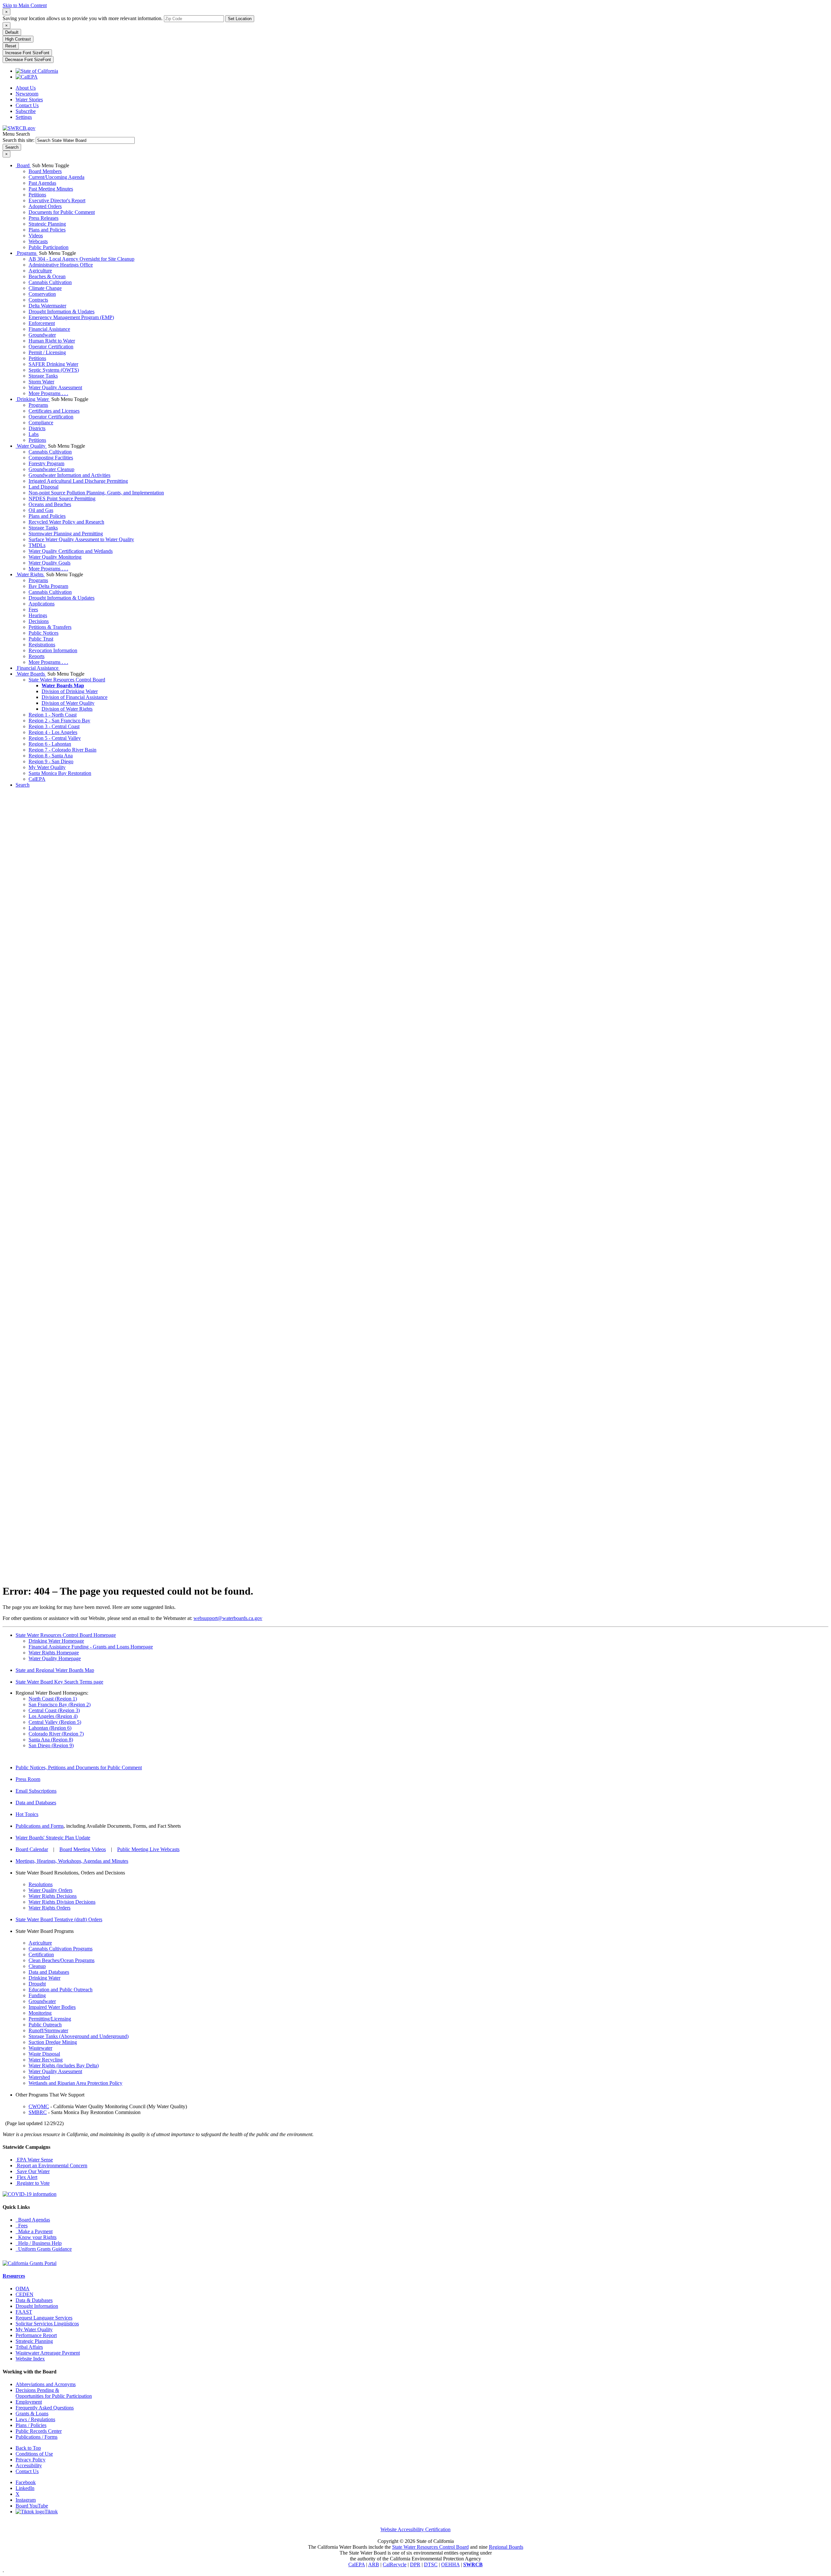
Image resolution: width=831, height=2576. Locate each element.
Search (23, 785)
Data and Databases (36, 1803)
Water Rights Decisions (53, 1896)
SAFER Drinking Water (53, 364)
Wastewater (40, 2048)
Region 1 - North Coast (53, 715)
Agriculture (40, 271)
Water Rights (30, 574)
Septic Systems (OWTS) (54, 370)
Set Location (240, 19)
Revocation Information (53, 650)
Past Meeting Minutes (51, 189)
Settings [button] (24, 117)
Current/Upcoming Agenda (56, 177)
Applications (42, 604)
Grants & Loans (32, 2414)
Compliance (41, 423)
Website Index (30, 2359)
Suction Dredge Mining (53, 2042)
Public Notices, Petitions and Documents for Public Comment (79, 1767)
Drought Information (37, 2306)
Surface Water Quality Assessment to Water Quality (81, 539)
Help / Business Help (39, 2243)
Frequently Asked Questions (45, 2408)
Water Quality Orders (50, 1890)
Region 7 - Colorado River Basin (62, 750)
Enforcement (42, 323)
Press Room (28, 1779)
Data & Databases (34, 2300)
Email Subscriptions (36, 1791)
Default (12, 32)
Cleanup (37, 1966)
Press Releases (43, 218)
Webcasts (38, 241)
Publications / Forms (37, 2437)
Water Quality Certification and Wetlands (71, 551)
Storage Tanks (43, 376)
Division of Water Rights (67, 709)
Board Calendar (32, 1849)
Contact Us (27, 105)
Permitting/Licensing (50, 2019)
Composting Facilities (51, 458)
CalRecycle (395, 2564)
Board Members (45, 171)
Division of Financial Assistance (74, 697)
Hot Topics (27, 1814)
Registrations (42, 645)
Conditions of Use (34, 2454)
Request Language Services (44, 2318)
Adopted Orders (45, 206)
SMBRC (38, 2112)
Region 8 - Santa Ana (51, 756)
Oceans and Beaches (50, 504)
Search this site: (19, 140)
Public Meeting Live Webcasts (148, 1849)
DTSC (431, 2564)
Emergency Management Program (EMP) (71, 317)
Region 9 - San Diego (51, 761)
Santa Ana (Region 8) (51, 1740)
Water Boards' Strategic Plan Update (53, 1838)
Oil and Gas (41, 510)
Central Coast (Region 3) (54, 1710)
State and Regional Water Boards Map (55, 1670)
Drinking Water (33, 399)
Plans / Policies (31, 2425)
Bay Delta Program (48, 586)
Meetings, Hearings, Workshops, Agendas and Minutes (72, 1861)
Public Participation (49, 247)
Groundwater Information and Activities (69, 475)
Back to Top (28, 2448)
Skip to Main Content (25, 5)
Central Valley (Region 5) (55, 1722)
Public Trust (41, 639)
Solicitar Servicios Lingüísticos (47, 2324)
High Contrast (18, 39)
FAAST (24, 2312)
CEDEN (25, 2294)
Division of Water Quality (68, 703)
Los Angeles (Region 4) (53, 1716)
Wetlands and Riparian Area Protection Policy (75, 2083)
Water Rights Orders (50, 1908)
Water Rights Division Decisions (62, 1902)
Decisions (39, 621)
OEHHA (450, 2564)
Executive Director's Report (57, 200)
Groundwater (42, 335)
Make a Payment (34, 2231)
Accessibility (29, 2465)
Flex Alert (26, 2177)
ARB (374, 2564)
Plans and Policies (47, 230)
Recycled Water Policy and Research (66, 522)
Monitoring (40, 2013)
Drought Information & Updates (62, 311)
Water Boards (31, 674)
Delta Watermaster (47, 306)
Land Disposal (43, 487)
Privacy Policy (31, 2460)
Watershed (39, 2077)
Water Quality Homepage (55, 1658)
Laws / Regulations (35, 2419)
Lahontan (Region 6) (50, 1728)
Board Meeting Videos (83, 1849)
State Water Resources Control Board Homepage (66, 1635)
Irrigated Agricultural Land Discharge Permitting (78, 481)
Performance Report (36, 2335)
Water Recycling (46, 2060)
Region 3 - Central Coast (54, 726)
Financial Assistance (49, 329)
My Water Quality (47, 767)
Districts (37, 428)
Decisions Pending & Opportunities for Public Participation (54, 2393)
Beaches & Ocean (47, 276)
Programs (27, 253)
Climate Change (45, 288)
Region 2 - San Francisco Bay (59, 721)
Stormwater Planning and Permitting (66, 534)
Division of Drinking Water (70, 691)
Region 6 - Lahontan (50, 744)
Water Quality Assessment (55, 387)
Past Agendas (42, 183)
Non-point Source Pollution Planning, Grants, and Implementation (96, 493)
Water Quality (31, 446)
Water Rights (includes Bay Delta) (64, 2066)
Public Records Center (39, 2431)
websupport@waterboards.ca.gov (228, 1618)
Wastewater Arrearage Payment (48, 2353)
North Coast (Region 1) (53, 1699)
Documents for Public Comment (62, 212)
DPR (415, 2564)
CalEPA (37, 779)
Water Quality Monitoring (55, 557)
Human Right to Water (52, 341)
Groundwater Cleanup (51, 469)
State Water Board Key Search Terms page (59, 1682)
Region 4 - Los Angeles (53, 732)
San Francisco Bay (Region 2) (60, 1705)
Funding (37, 1995)
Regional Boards (506, 2547)
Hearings (38, 615)
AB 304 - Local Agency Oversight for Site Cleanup (81, 259)
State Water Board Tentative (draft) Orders (59, 1919)
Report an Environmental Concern (51, 2165)
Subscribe (26, 111)
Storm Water (41, 382)
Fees (33, 610)
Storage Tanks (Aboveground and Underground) (79, 2036)
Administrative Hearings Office (61, 265)
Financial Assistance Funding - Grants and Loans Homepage (91, 1647)
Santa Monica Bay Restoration (60, 773)
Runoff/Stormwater (48, 2030)
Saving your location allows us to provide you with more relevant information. (83, 18)
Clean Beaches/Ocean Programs (62, 1960)
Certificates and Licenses (54, 411)
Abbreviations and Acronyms (46, 2384)
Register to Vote (33, 2183)
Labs (34, 434)
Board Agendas (33, 2220)
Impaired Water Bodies (52, 2007)
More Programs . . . (48, 393)
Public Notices (43, 633)
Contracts (38, 300)
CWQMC (39, 2106)
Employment (29, 2402)
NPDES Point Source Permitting (62, 498)
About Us (26, 88)
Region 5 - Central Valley (55, 738)
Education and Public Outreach (61, 1990)
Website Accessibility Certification (415, 2529)
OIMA (23, 2289)
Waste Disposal (44, 2054)
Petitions (37, 195)
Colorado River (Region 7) (56, 1734)
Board (23, 165)
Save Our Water (33, 2171)
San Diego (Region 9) (51, 1745)
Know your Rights (36, 2237)
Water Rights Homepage (54, 1653)
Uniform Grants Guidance (44, 2249)
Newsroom (27, 94)
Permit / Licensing (47, 352)
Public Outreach (45, 2025)
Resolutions (41, 1884)
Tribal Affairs (29, 2347)
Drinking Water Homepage (56, 1641)
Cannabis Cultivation (50, 282)
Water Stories (29, 100)
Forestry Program (46, 463)
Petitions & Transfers (50, 627)
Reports (37, 656)
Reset (11, 46)
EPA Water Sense (34, 2160)
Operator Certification (51, 347)
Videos (36, 236)
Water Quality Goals (50, 563)
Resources (14, 2276)
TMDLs (37, 545)
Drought (37, 1984)
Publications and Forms (40, 1826)
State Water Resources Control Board (67, 680)
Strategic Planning (47, 224)
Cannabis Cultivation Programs (61, 1949)
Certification (41, 1954)
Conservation (42, 294)
